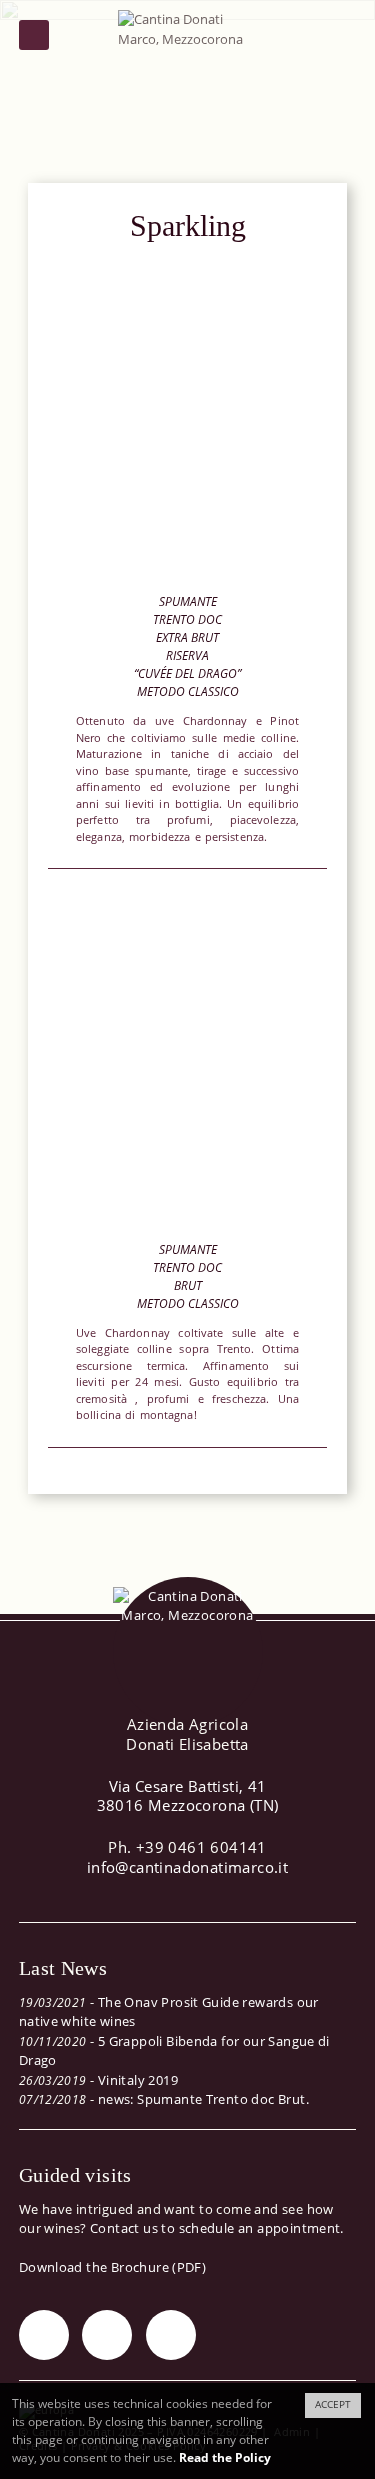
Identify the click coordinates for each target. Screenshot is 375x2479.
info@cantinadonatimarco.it (187, 1867)
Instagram (171, 2335)
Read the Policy (225, 2457)
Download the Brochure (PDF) (113, 2267)
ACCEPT (333, 2404)
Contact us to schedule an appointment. (217, 2228)
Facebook (107, 2335)
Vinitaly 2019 (138, 2080)
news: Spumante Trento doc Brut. (203, 2099)
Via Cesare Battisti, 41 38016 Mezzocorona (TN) (188, 1796)
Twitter (44, 2335)
